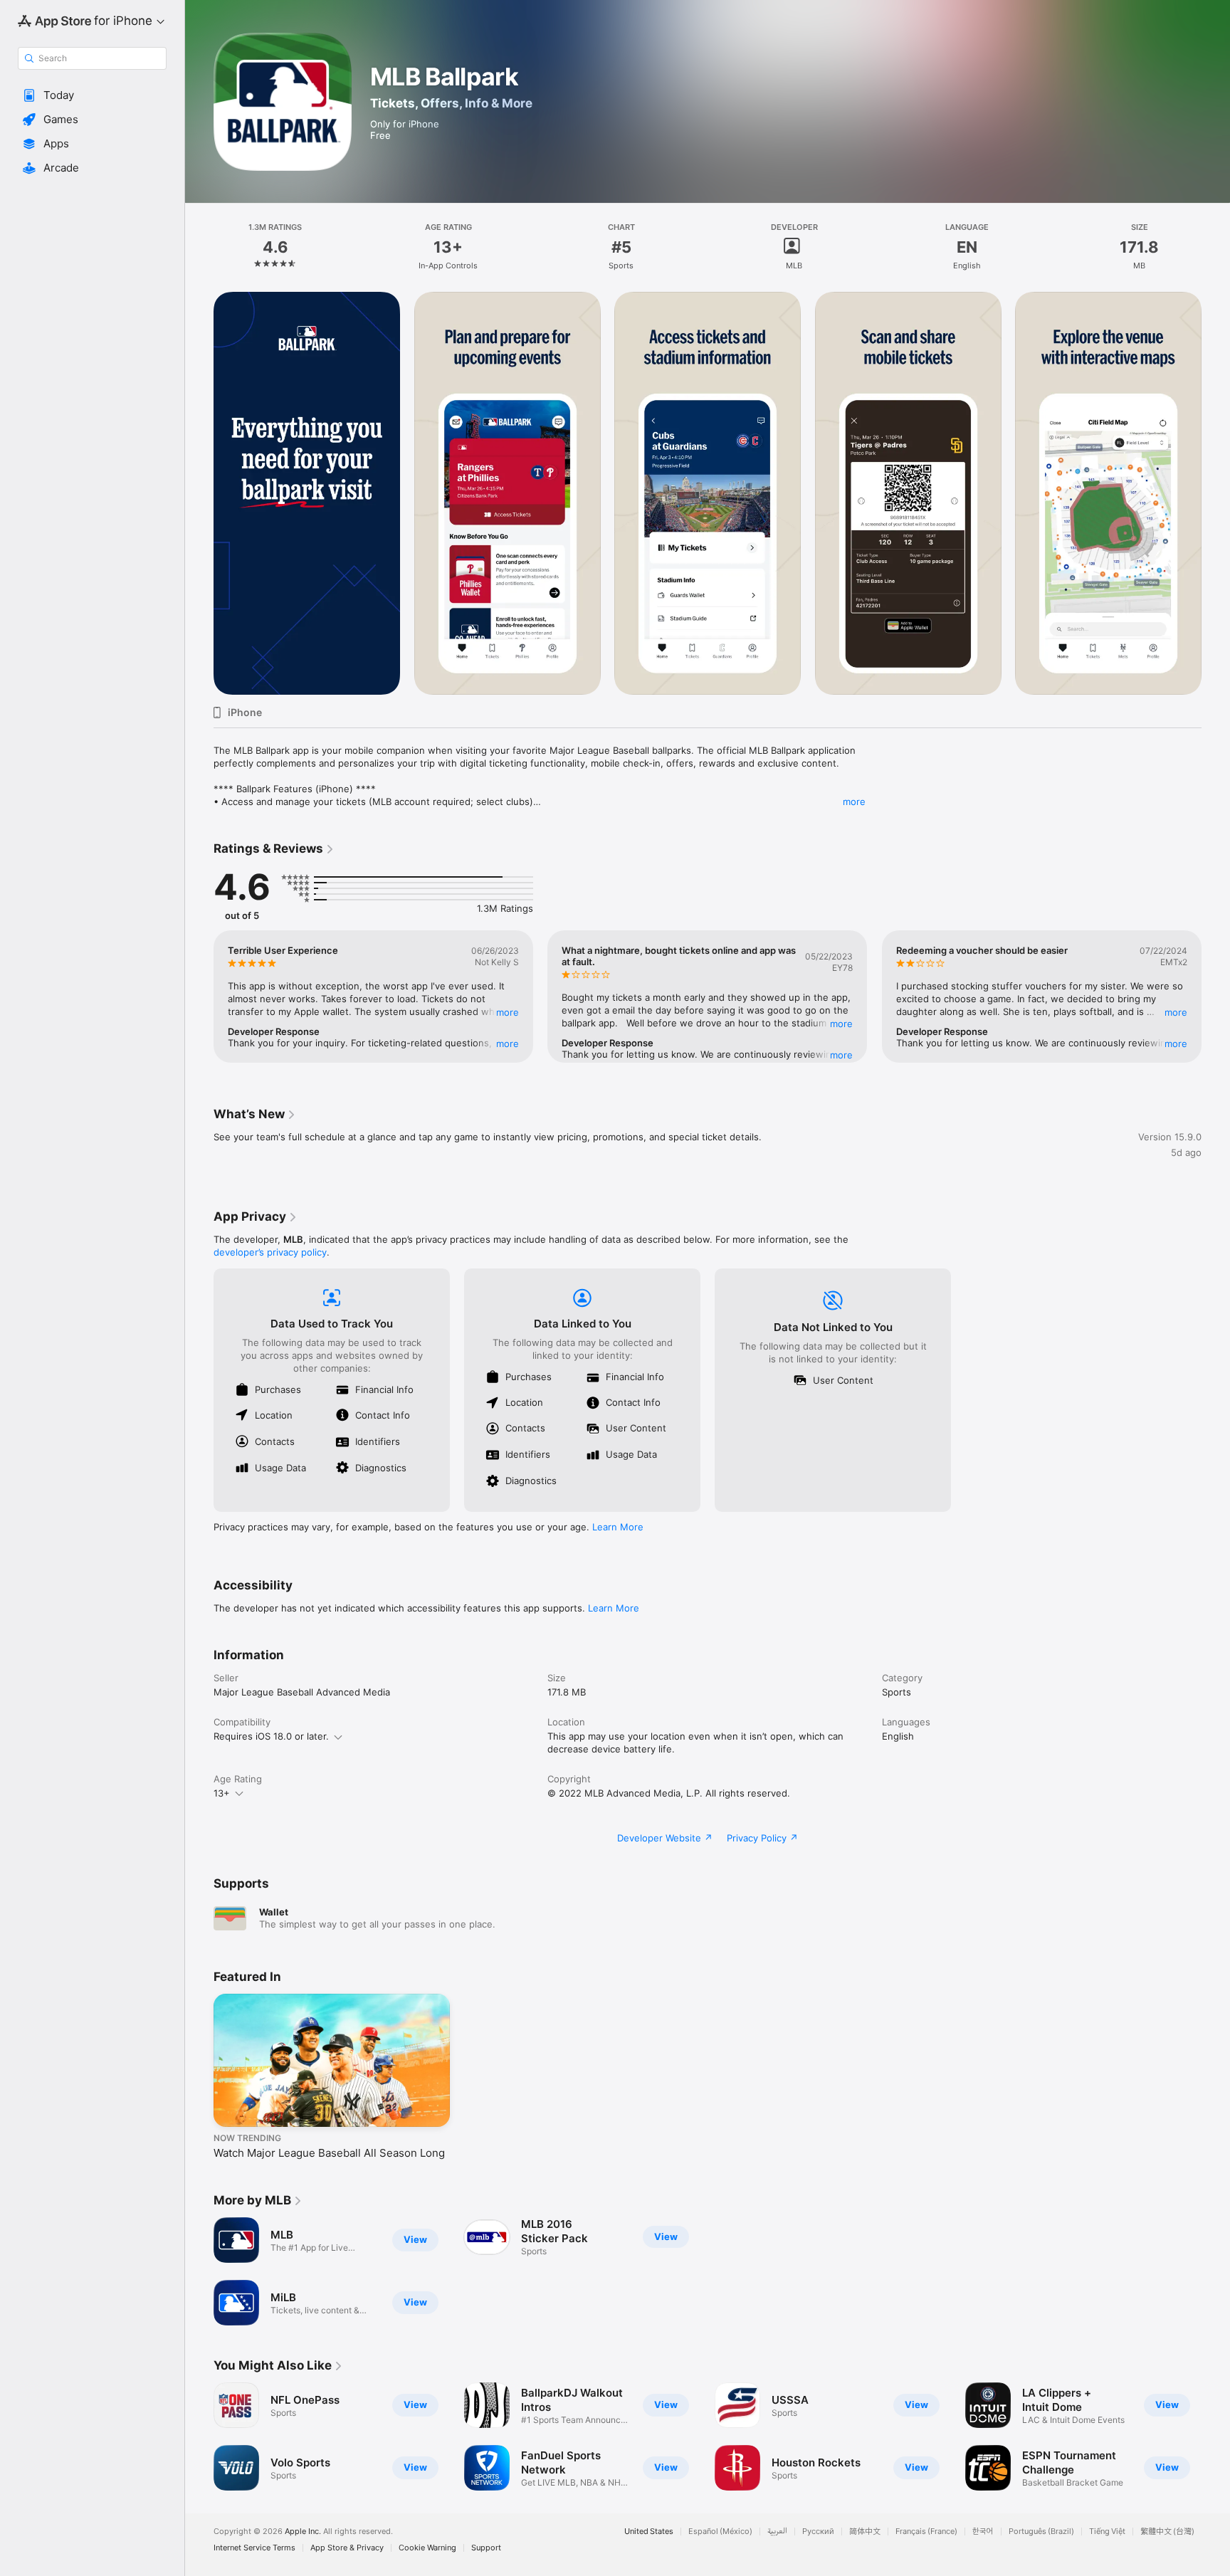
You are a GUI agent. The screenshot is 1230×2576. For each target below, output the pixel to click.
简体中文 (865, 2532)
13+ (222, 1793)
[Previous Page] (199, 493)
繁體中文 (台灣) (1167, 2532)
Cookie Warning (427, 2548)
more (854, 801)
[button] (92, 95)
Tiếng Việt (1107, 2532)
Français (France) (926, 2532)
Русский (818, 2532)
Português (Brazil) (1041, 2532)
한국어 (983, 2532)
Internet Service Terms (254, 2548)
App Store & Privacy (347, 2548)
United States (649, 2532)
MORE (508, 1012)
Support (486, 2548)
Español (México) (720, 2532)
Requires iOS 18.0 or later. (271, 1736)
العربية (777, 2532)
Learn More (618, 1527)
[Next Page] (1216, 493)
